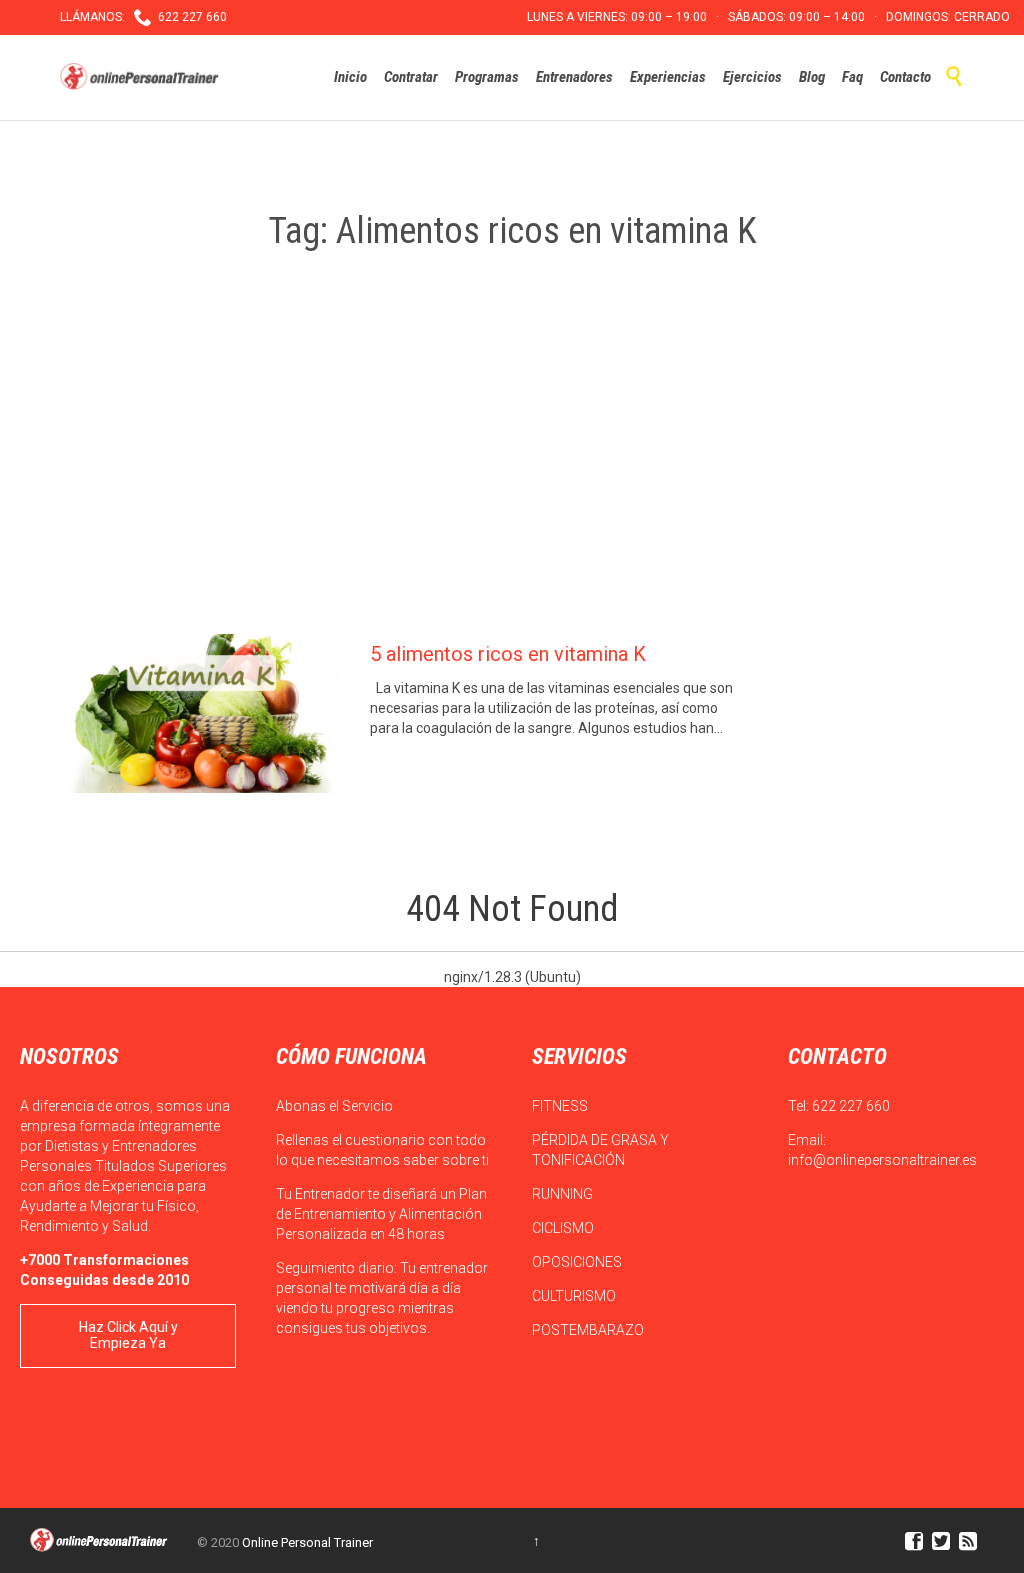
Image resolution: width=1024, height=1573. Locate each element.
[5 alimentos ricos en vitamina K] (200, 713)
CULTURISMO (575, 1296)
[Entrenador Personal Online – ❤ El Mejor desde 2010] (142, 77)
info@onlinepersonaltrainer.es (882, 1160)
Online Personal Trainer (307, 1542)
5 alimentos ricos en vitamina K (508, 654)
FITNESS (561, 1106)
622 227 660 (851, 1106)
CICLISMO (564, 1228)
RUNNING (564, 1194)
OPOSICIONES (578, 1262)
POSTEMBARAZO (589, 1330)
